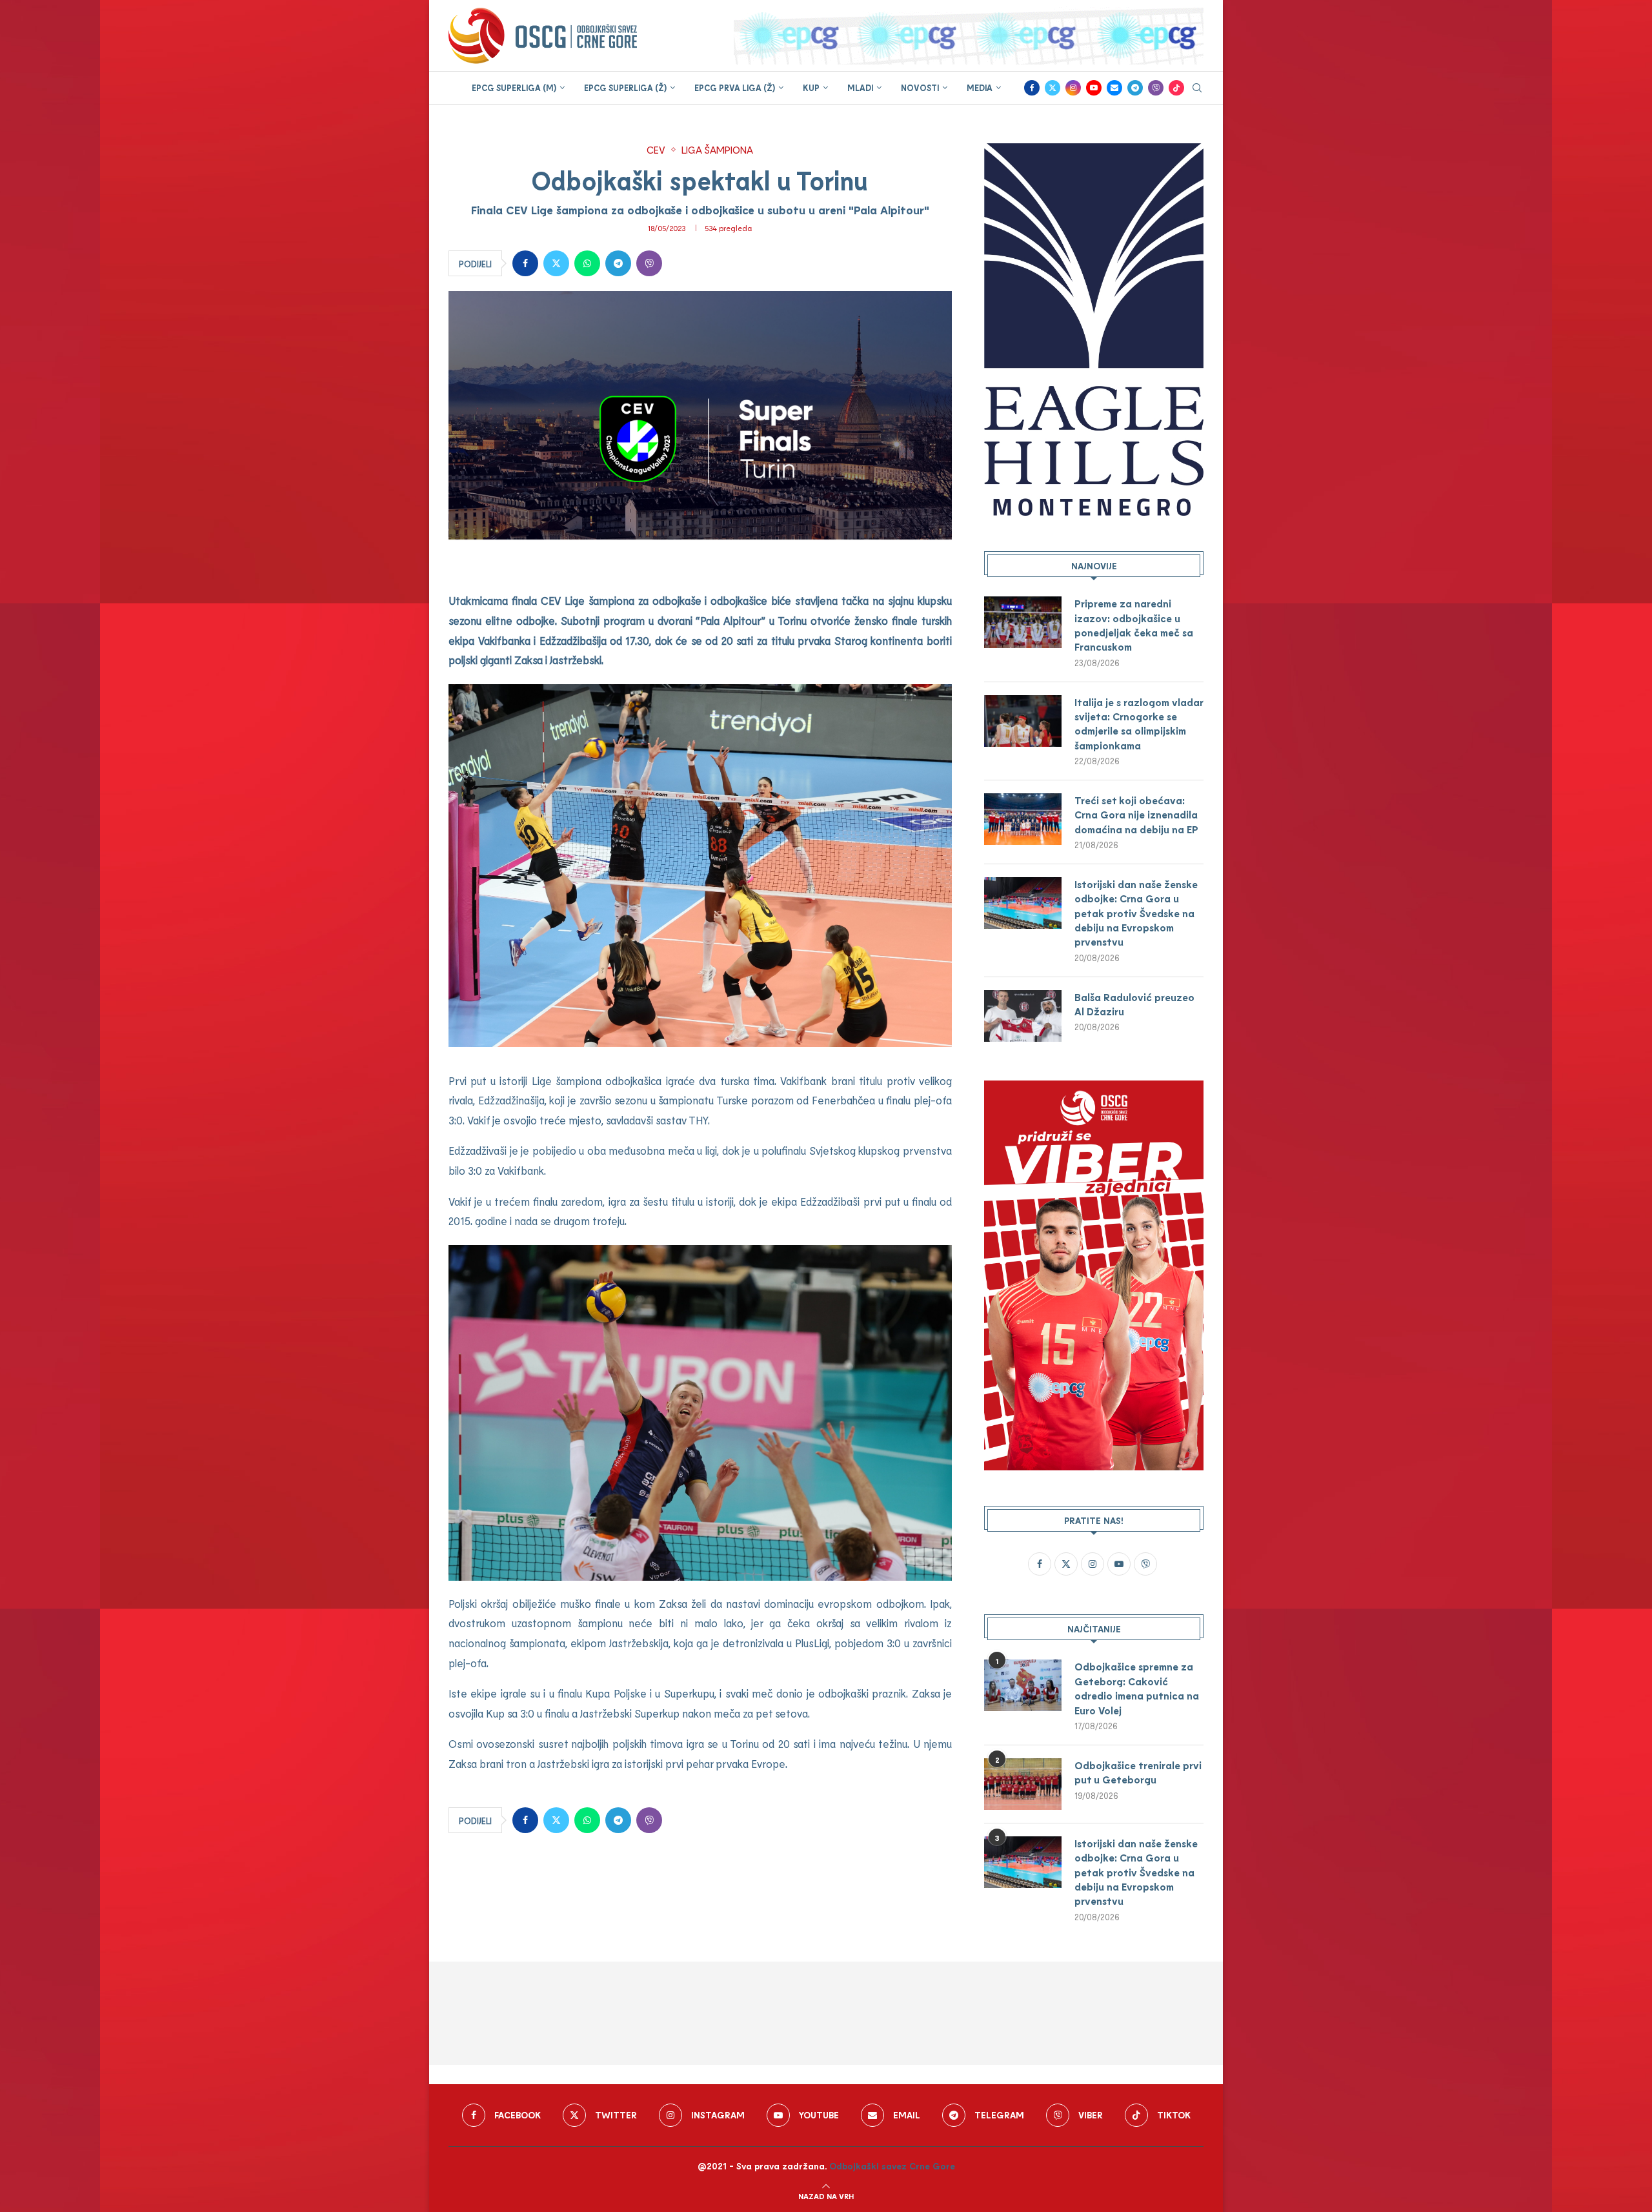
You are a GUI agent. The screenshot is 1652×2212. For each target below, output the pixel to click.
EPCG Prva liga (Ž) (735, 88)
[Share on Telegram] (618, 263)
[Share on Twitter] (556, 263)
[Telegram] (1135, 88)
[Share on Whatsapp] (587, 263)
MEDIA (980, 88)
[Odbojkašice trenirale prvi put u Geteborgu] (1023, 1784)
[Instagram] (1073, 88)
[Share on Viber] (649, 263)
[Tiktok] (1176, 88)
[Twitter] (1053, 88)
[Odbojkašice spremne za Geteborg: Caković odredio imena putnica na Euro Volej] (1023, 1685)
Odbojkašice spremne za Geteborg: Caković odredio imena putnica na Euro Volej (1137, 1688)
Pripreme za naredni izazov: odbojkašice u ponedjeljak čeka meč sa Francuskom (1134, 625)
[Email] (1114, 88)
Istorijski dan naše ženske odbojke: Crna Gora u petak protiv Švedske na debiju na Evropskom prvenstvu (1136, 913)
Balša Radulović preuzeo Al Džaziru (1134, 1004)
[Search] (1197, 89)
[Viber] (1156, 88)
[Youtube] (1094, 88)
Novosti (920, 88)
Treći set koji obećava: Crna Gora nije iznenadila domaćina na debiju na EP (1136, 815)
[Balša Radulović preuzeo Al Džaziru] (1023, 1016)
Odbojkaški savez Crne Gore (892, 2166)
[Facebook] (1032, 88)
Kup (811, 88)
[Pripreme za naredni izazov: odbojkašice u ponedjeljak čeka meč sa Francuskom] (1023, 622)
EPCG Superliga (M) (514, 88)
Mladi (860, 88)
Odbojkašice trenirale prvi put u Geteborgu (1138, 1772)
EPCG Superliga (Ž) (625, 88)
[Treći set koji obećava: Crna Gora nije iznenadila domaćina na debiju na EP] (1023, 819)
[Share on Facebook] (525, 263)
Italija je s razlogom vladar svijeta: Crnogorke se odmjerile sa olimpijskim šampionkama (1139, 724)
